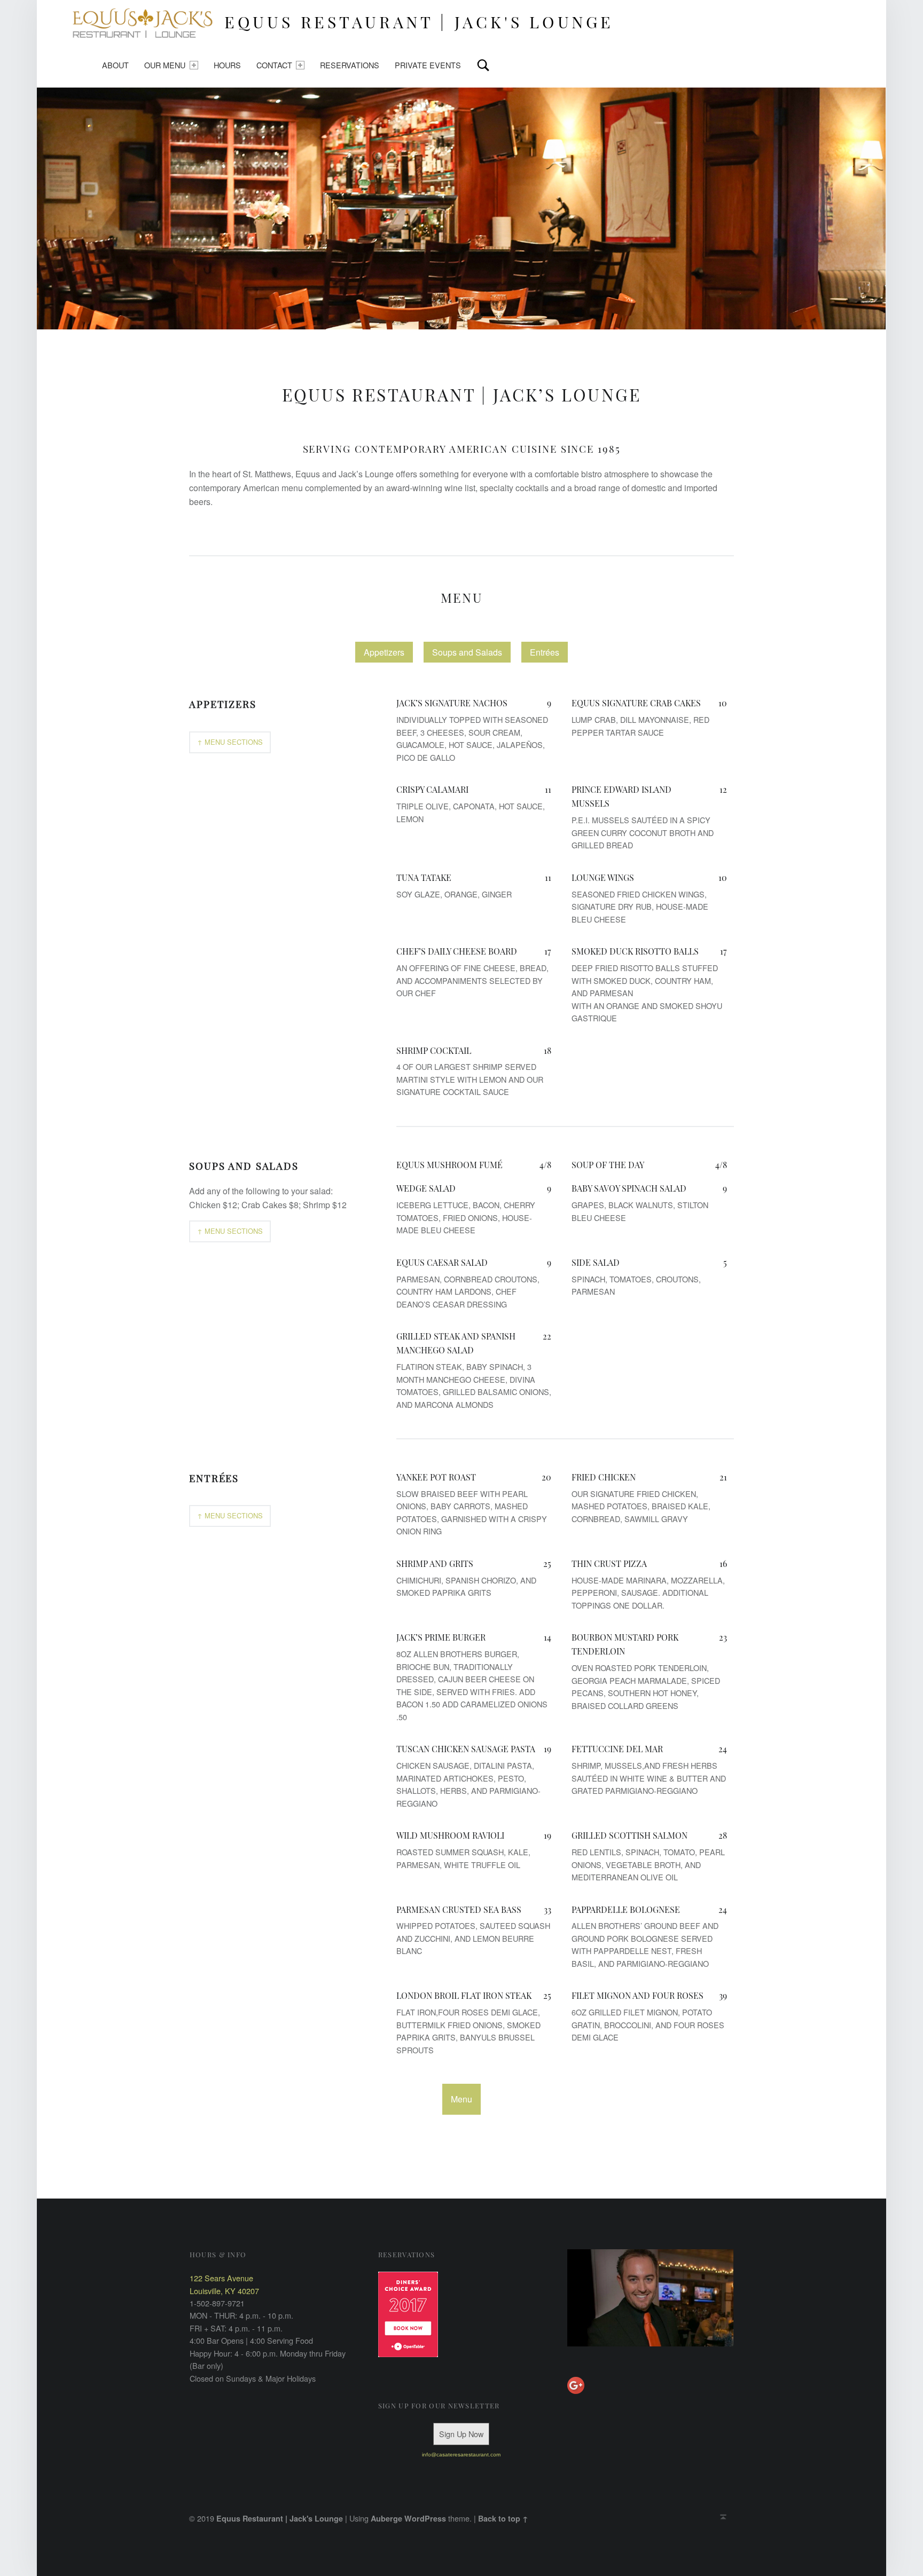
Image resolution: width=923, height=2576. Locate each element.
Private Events (428, 65)
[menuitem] (115, 65)
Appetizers (384, 652)
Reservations (350, 65)
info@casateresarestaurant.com (461, 2455)
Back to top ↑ (503, 2518)
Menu (462, 597)
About (115, 65)
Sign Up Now (461, 2434)
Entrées (545, 652)
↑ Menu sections (230, 742)
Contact (274, 65)
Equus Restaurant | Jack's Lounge (280, 2518)
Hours (227, 65)
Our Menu (165, 65)
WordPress (425, 2518)
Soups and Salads (467, 652)
